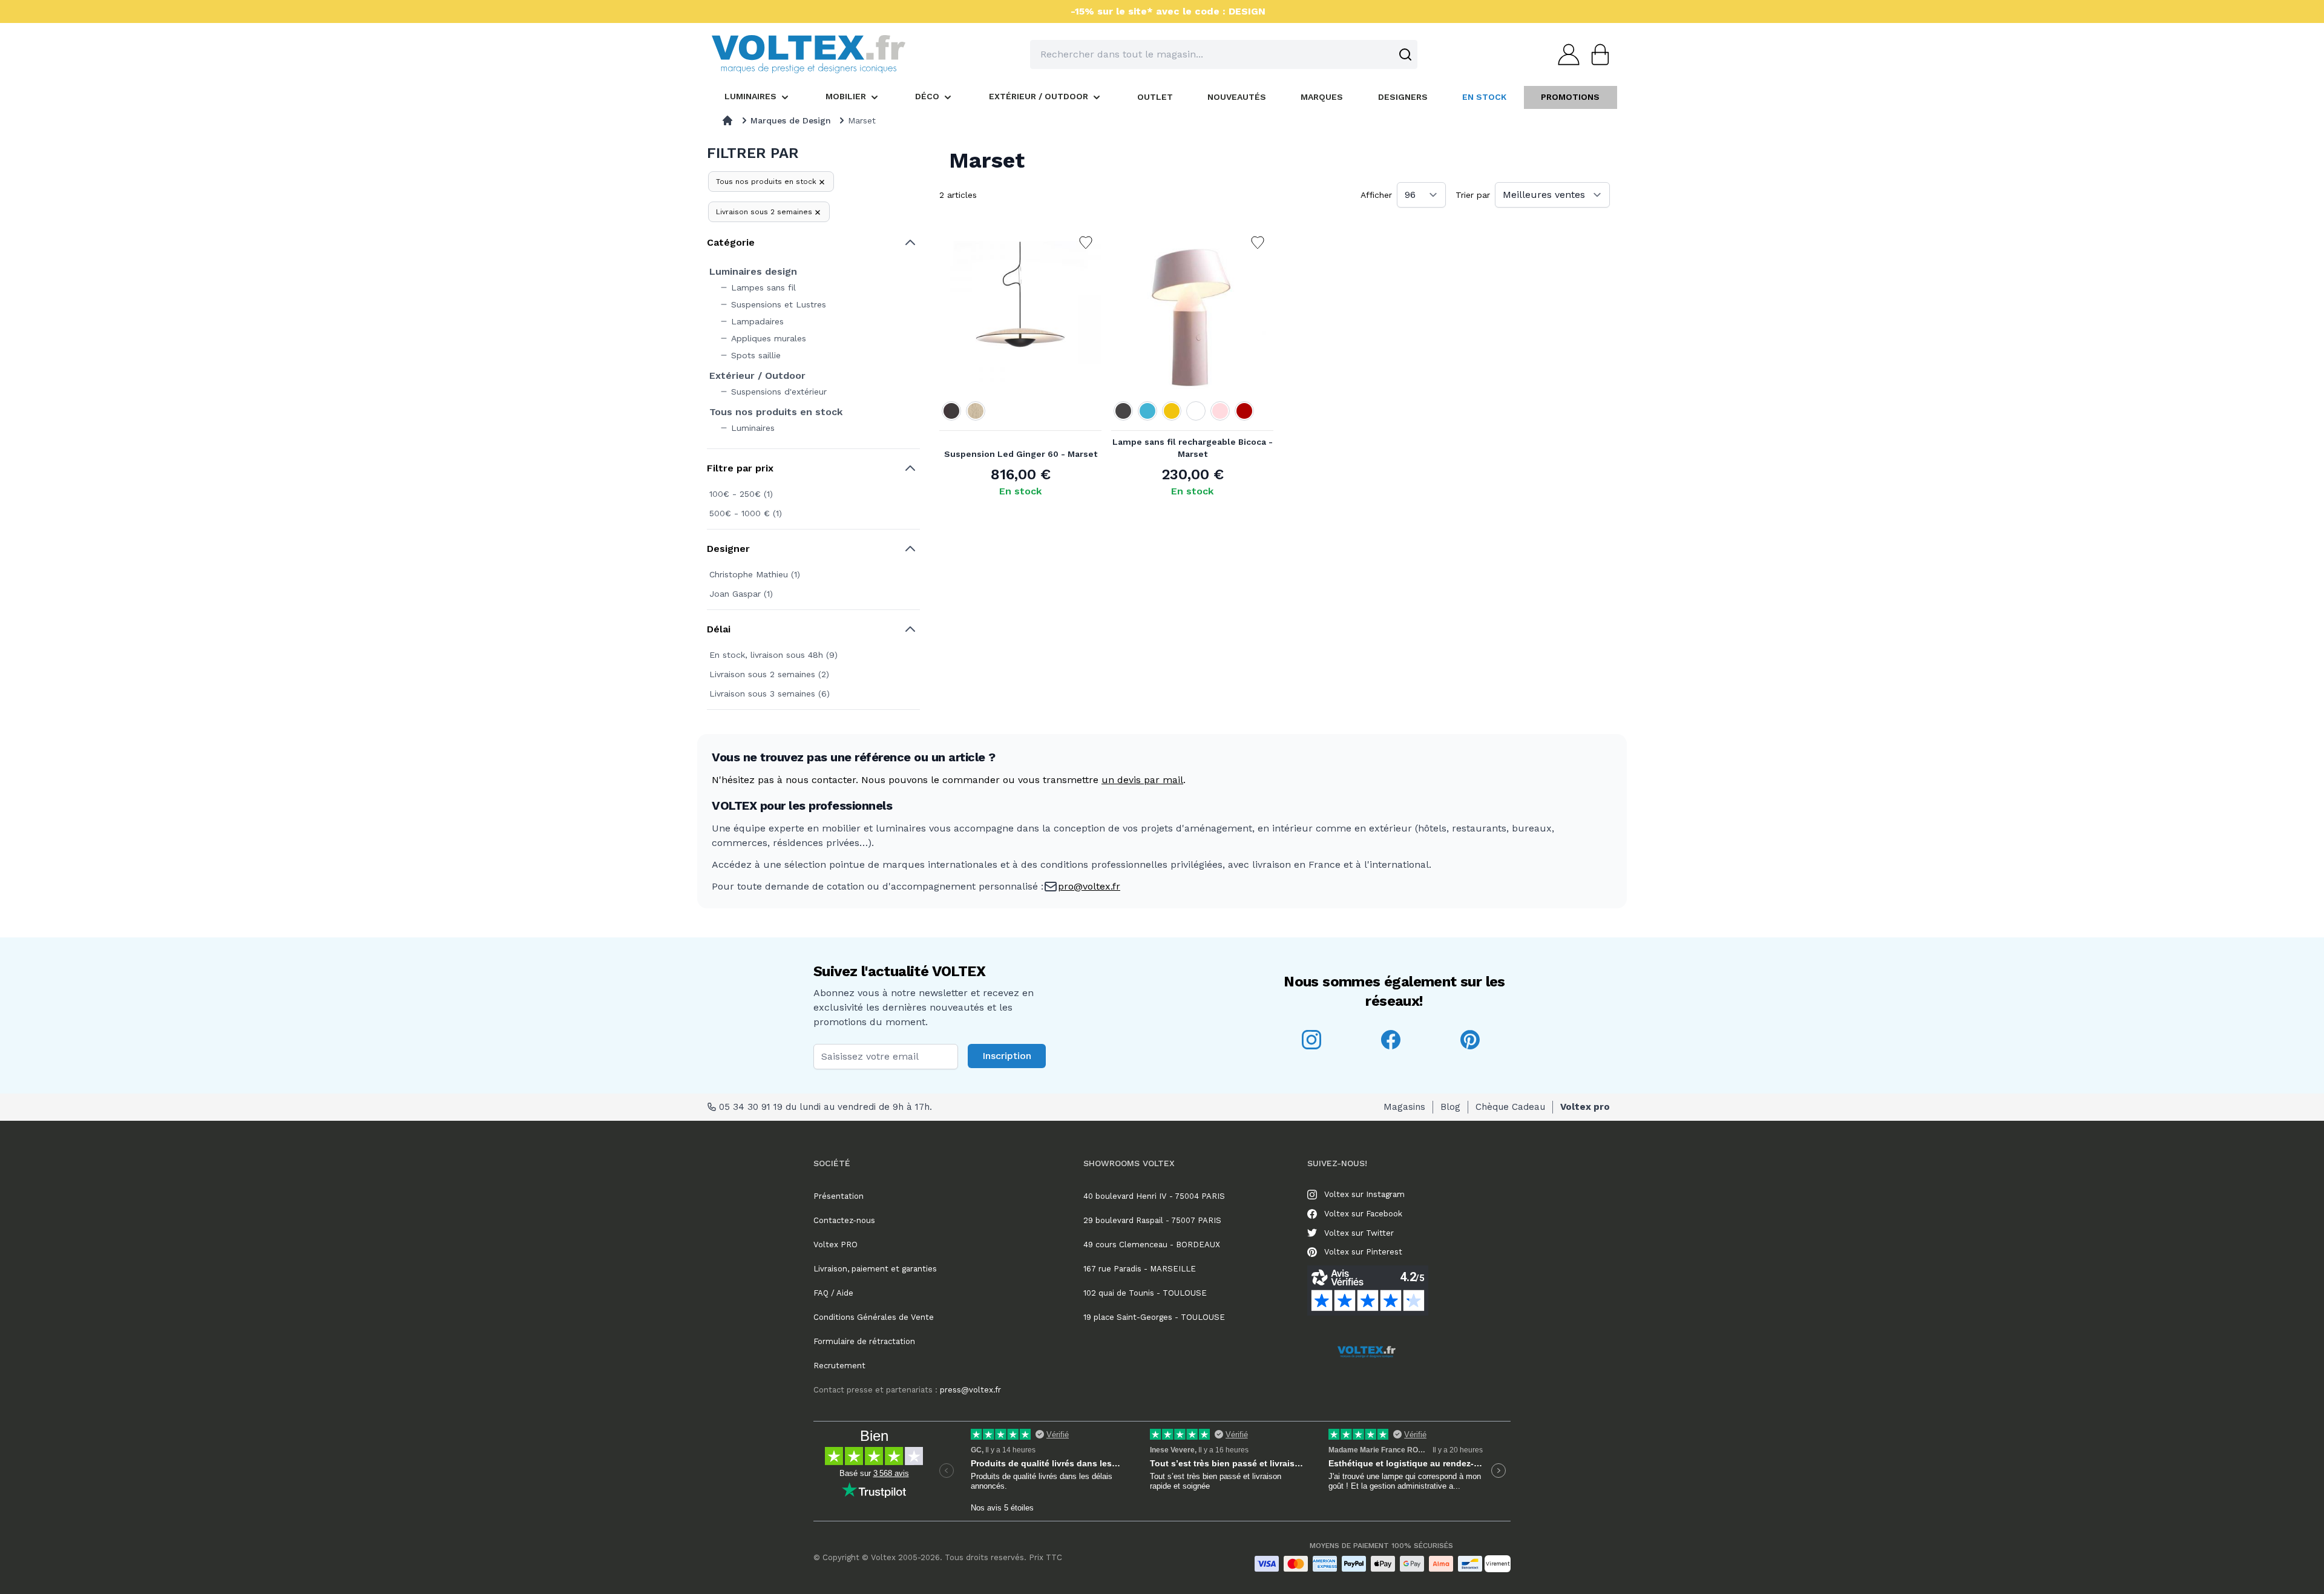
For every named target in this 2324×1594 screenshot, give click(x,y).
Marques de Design (791, 120)
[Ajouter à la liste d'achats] (1086, 243)
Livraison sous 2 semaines (764, 212)
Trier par (1473, 195)
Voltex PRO (835, 1245)
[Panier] (1597, 54)
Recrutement (839, 1366)
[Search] (1405, 54)
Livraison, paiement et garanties (875, 1269)
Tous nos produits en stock (766, 182)
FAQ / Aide (833, 1293)
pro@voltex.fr (1089, 886)
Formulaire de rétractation (864, 1341)
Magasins (1404, 1107)
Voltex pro (1585, 1107)
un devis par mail (1142, 780)
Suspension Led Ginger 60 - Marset (1021, 454)
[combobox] (1224, 54)
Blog (1450, 1107)
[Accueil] (727, 120)
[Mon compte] (1565, 54)
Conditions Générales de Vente (874, 1317)
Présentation (839, 1196)
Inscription (1007, 1056)
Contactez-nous (844, 1220)
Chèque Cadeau (1510, 1107)
